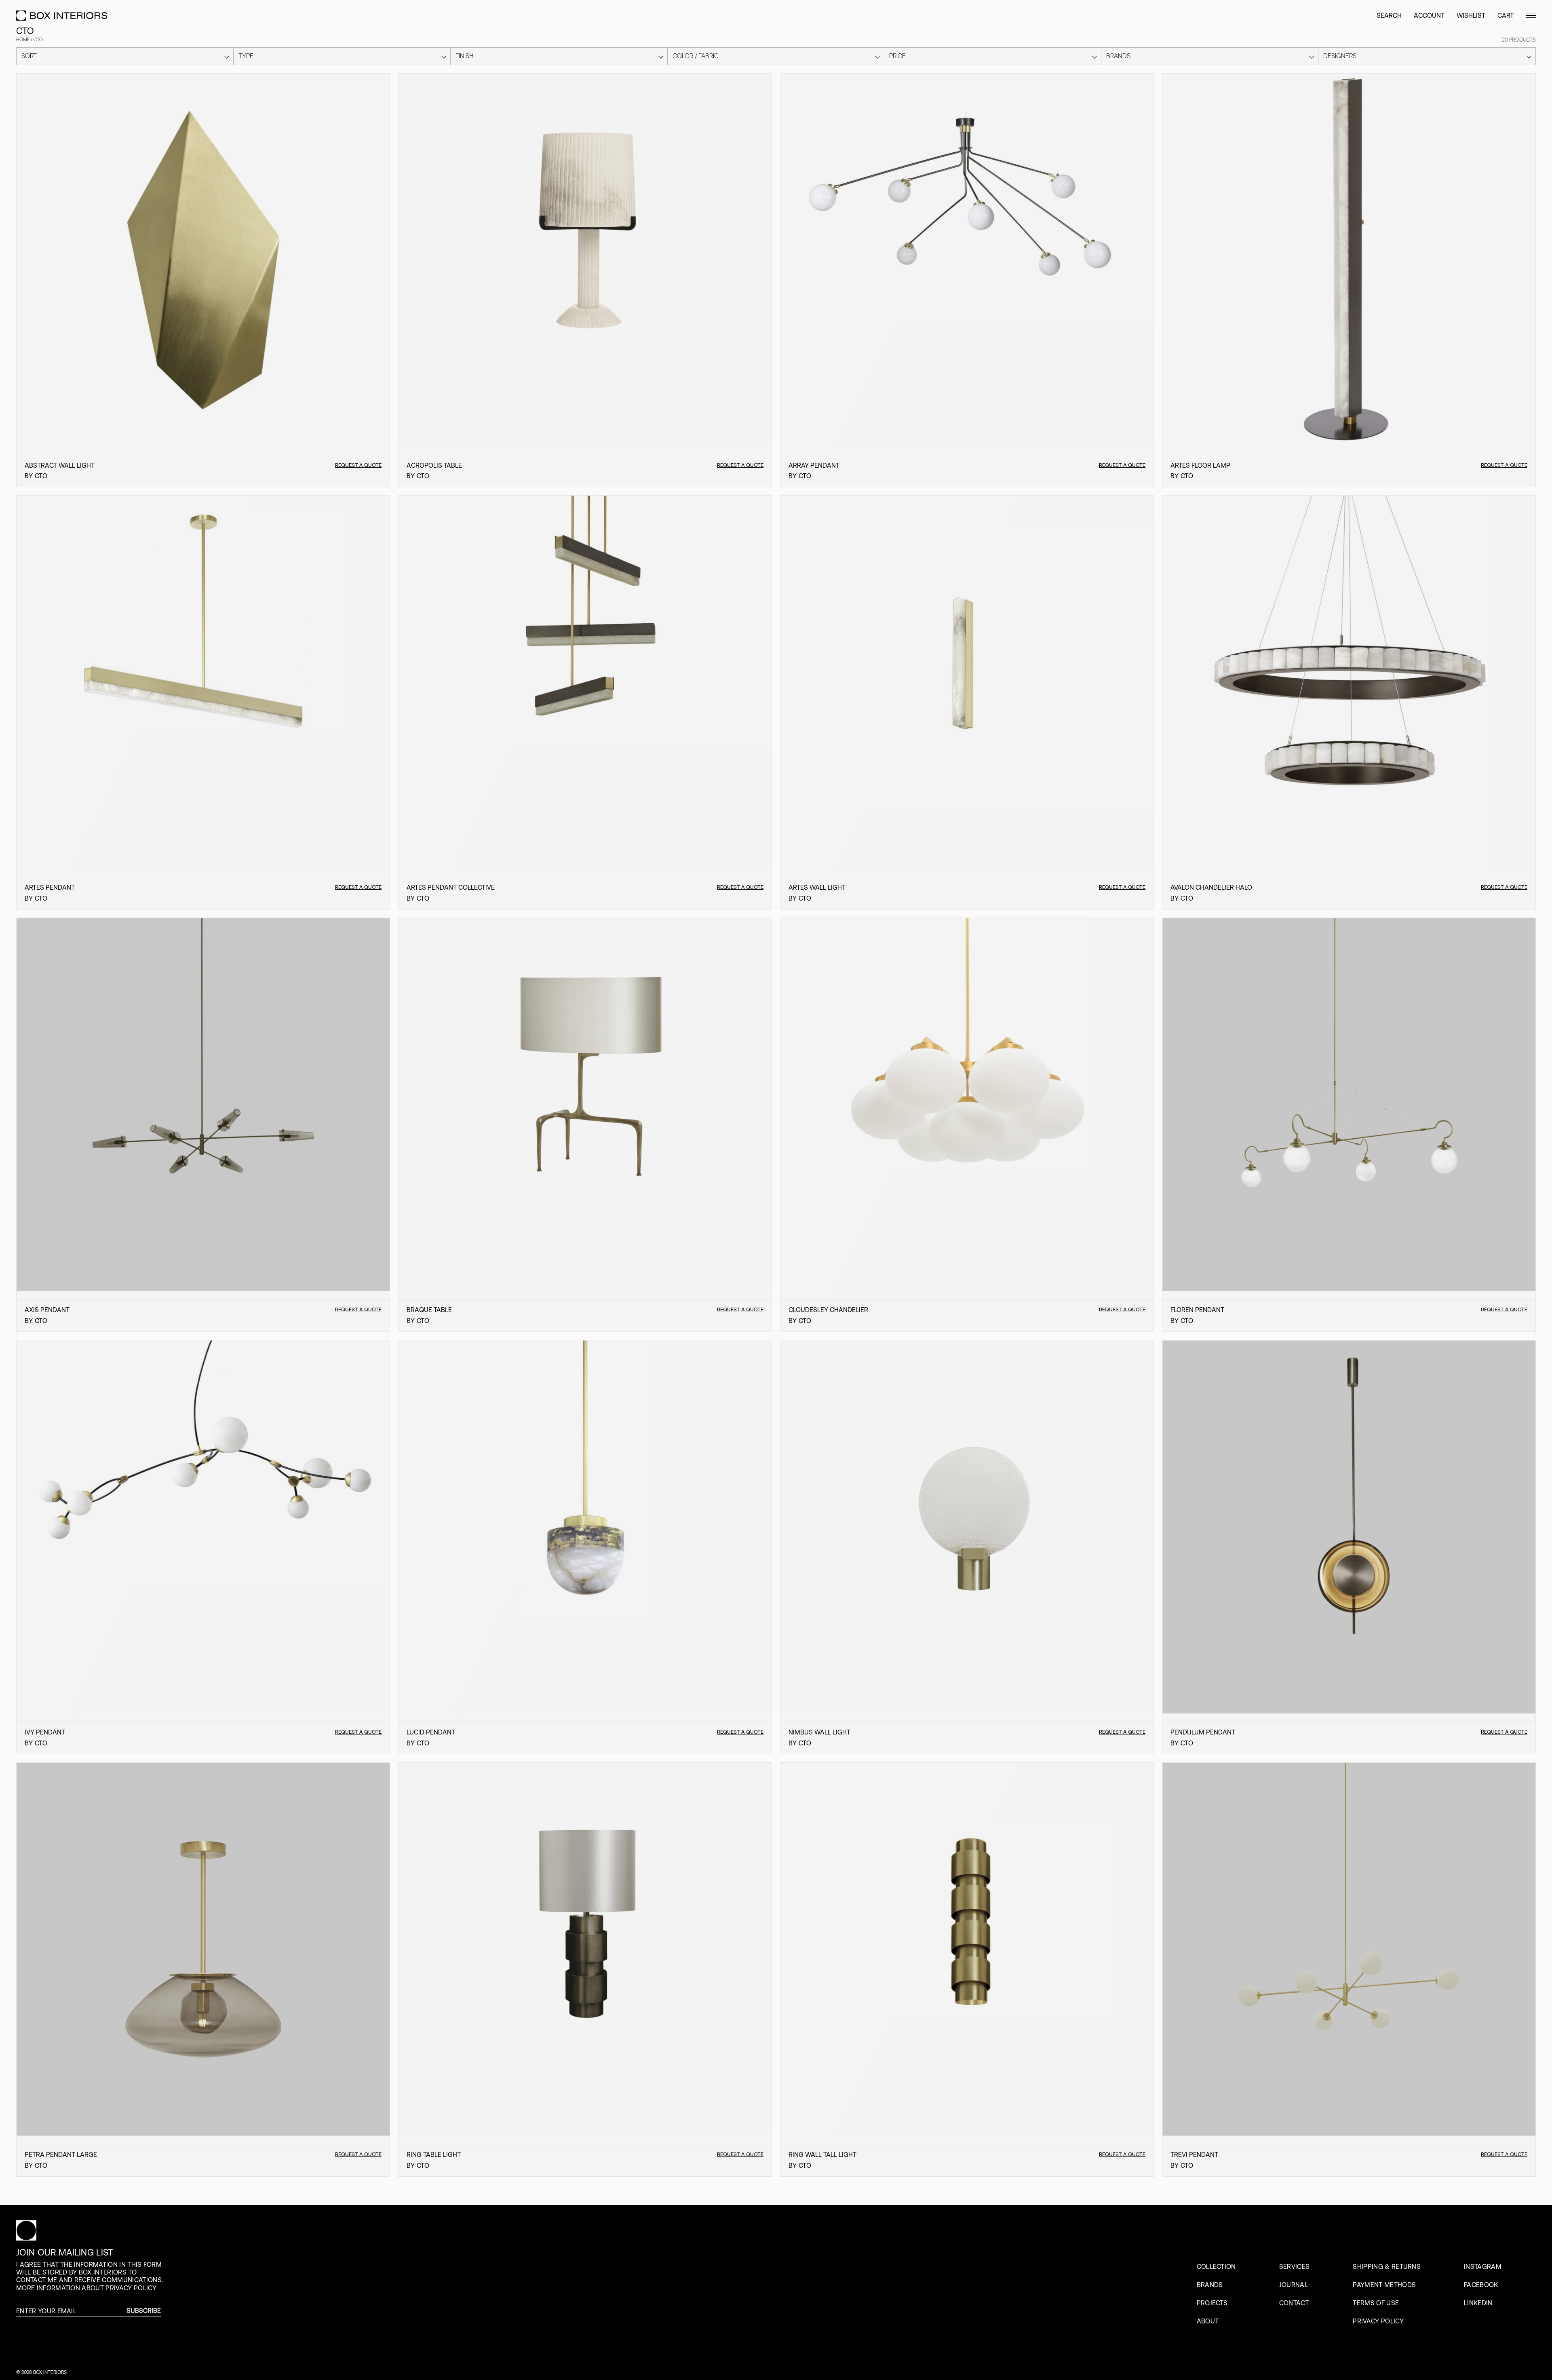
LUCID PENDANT (431, 1732)
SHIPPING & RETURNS (1387, 2266)
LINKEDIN (1478, 2303)
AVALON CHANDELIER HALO (1211, 887)
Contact (1294, 2303)
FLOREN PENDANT (1197, 1310)
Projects (1212, 2303)
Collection (1216, 2266)
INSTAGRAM (1483, 2266)
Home (23, 40)
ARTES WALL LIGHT (817, 887)
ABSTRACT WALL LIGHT (60, 465)
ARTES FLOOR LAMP (1200, 465)
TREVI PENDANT (1194, 2154)
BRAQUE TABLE (429, 1310)
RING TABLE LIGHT (434, 2154)
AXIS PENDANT (47, 1310)
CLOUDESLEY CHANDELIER (828, 1310)
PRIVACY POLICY (1378, 2321)
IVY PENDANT (45, 1732)
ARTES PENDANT (50, 887)
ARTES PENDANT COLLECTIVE (451, 887)
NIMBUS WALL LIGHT (819, 1732)
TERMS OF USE (1376, 2303)
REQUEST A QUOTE (358, 465)
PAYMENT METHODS (1384, 2285)
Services (1295, 2266)
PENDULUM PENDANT (1203, 1732)
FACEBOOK (1481, 2285)
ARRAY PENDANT (814, 465)
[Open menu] (1531, 16)
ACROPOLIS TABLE (434, 465)
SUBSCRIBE (144, 2311)
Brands (1210, 2285)
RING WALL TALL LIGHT (822, 2154)
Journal (1294, 2285)
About (1208, 2321)
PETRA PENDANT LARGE (61, 2154)
